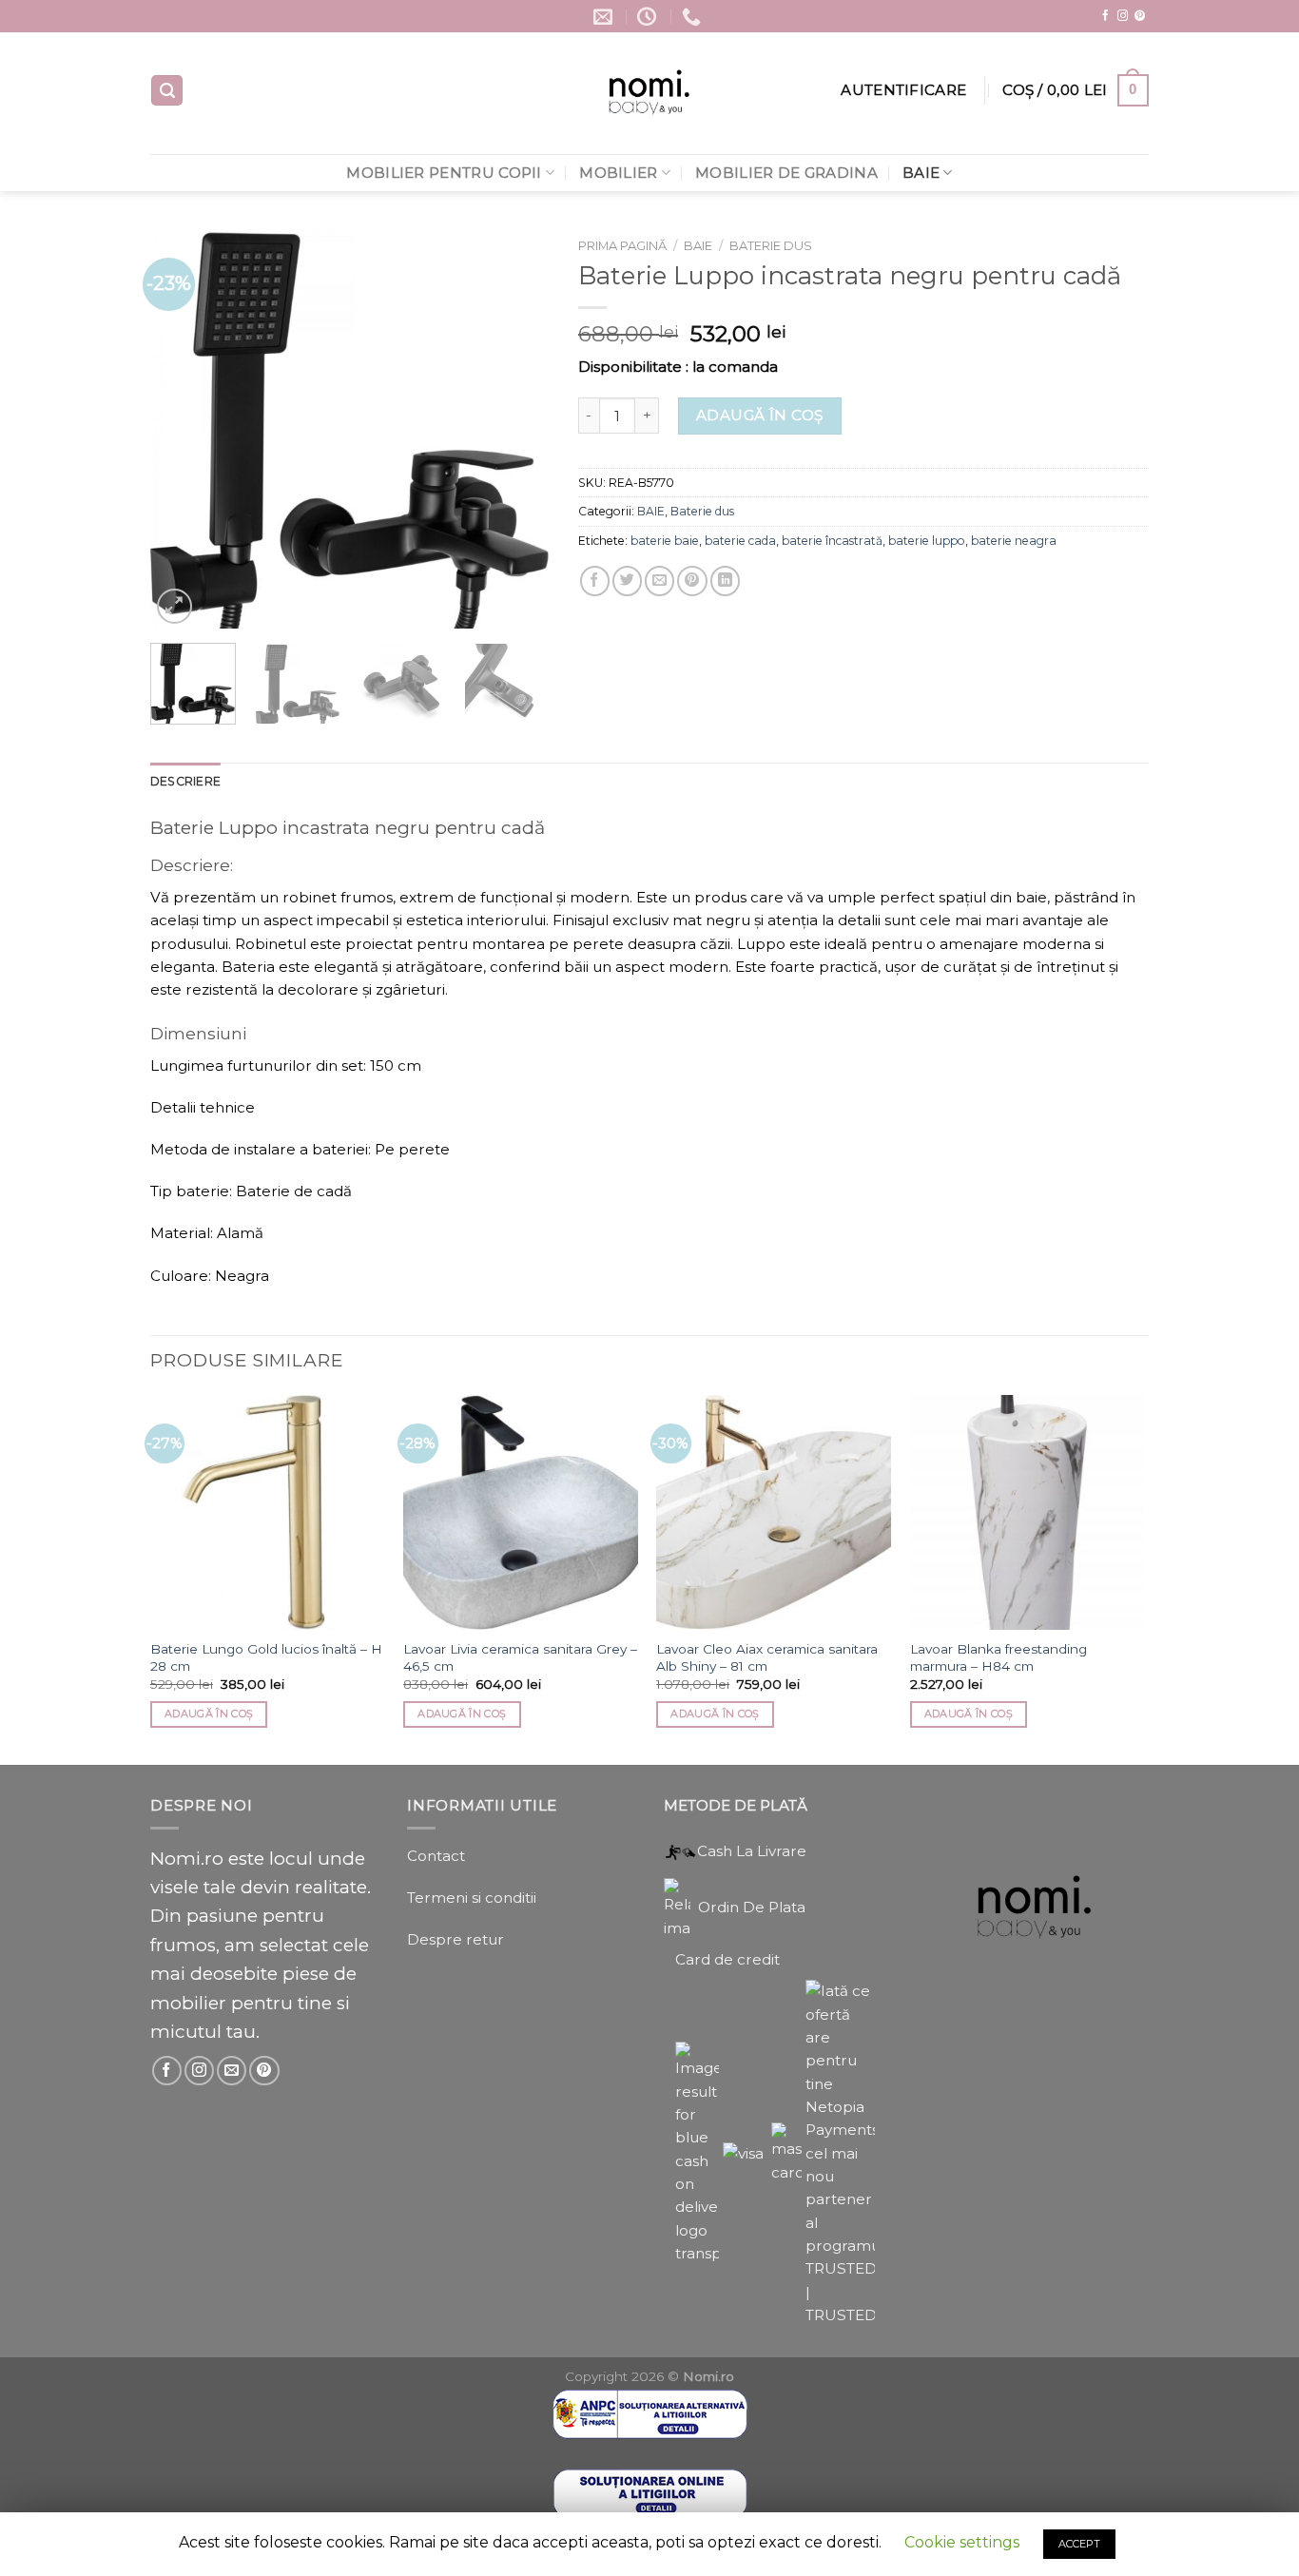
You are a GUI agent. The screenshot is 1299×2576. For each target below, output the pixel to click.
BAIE (921, 173)
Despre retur (456, 1939)
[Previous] (183, 429)
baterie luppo (927, 541)
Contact (436, 1856)
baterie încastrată (832, 541)
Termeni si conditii (472, 1898)
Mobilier (618, 173)
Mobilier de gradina (786, 173)
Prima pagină (622, 245)
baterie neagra (1014, 541)
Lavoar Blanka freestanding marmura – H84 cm (998, 1657)
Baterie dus (771, 245)
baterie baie (665, 541)
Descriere (185, 781)
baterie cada (740, 541)
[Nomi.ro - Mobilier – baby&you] (650, 93)
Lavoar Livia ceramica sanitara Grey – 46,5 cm (520, 1657)
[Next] (517, 429)
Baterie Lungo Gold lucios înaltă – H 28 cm (266, 1657)
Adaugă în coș (760, 415)
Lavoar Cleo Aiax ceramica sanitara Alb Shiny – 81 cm (767, 1657)
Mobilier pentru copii (444, 173)
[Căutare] (167, 90)
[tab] (185, 781)
